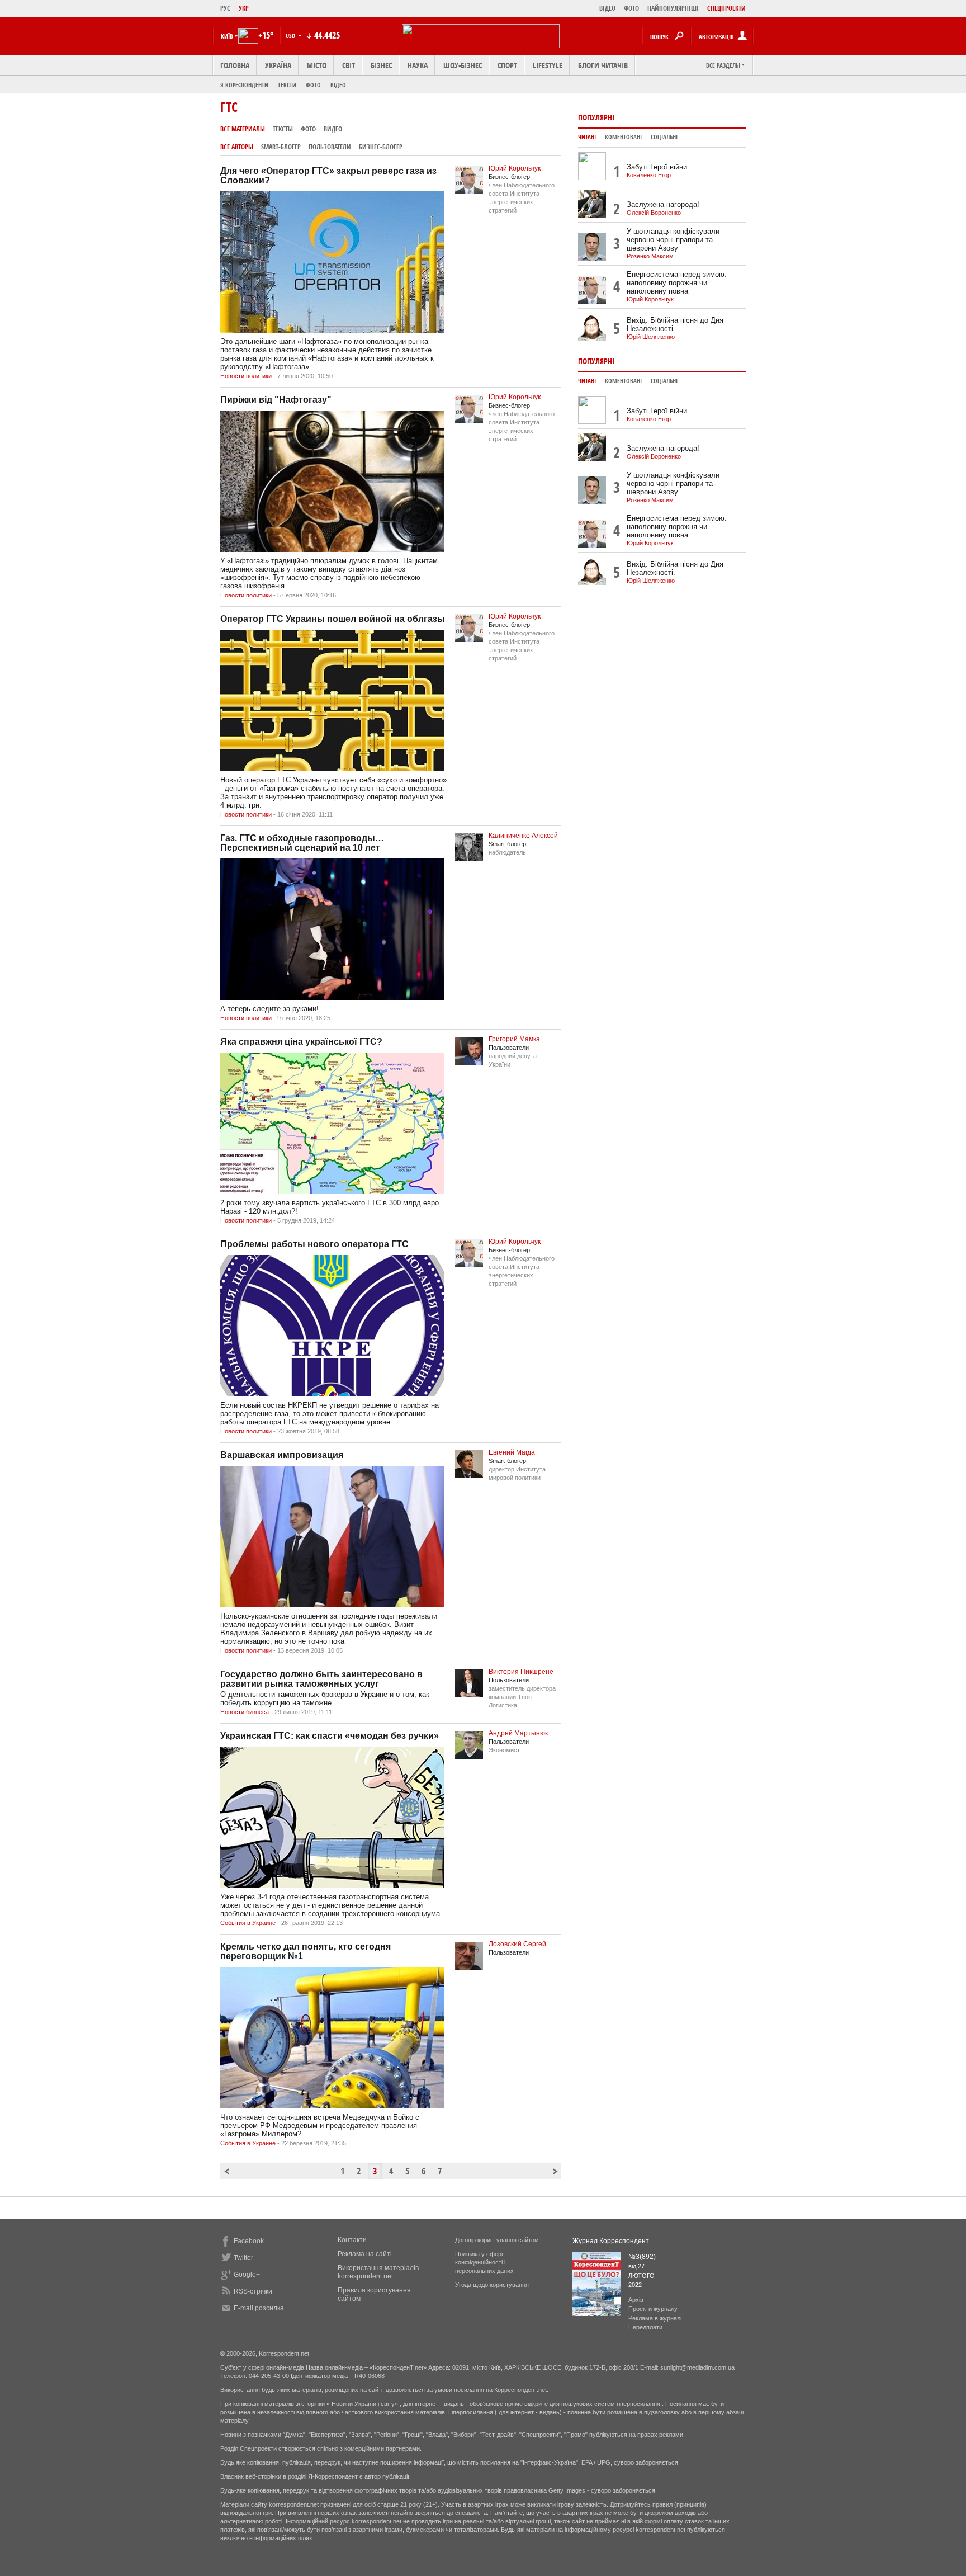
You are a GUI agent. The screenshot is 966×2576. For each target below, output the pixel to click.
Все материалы (243, 129)
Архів (636, 2300)
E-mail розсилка (259, 2308)
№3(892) (642, 2257)
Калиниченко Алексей (523, 836)
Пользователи (330, 147)
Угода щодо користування (492, 2285)
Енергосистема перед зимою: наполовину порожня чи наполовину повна (677, 283)
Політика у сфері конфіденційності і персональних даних (484, 2262)
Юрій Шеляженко (651, 337)
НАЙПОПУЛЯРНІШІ (673, 8)
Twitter (243, 2258)
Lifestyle (548, 65)
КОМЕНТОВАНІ (623, 137)
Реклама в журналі (655, 2318)
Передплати (645, 2327)
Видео (333, 129)
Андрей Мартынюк (518, 1733)
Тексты (283, 129)
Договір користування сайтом (497, 2240)
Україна (278, 65)
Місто (317, 65)
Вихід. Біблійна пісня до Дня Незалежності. (675, 324)
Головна (235, 65)
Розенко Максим (650, 256)
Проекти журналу (653, 2309)
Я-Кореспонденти (244, 85)
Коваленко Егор (649, 175)
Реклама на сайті (365, 2254)
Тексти (287, 85)
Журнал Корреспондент (611, 2241)
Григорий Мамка (514, 1039)
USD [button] (291, 36)
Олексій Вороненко (654, 213)
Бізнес (381, 65)
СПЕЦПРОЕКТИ (726, 8)
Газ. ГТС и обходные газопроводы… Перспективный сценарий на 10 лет (302, 843)
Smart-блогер (281, 147)
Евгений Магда (512, 1452)
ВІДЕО (607, 8)
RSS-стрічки (253, 2291)
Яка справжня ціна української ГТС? (301, 1042)
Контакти (352, 2240)
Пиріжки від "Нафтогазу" (276, 400)
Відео (338, 85)
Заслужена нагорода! (663, 204)
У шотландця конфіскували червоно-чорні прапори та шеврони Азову (673, 240)
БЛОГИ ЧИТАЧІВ (603, 65)
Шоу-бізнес (463, 65)
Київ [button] (227, 36)
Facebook (249, 2241)
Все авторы (237, 147)
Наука (418, 65)
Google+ (247, 2275)
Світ (349, 65)
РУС (225, 8)
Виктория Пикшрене (521, 1672)
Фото (313, 85)
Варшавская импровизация (282, 1455)
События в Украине (248, 1923)
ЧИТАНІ (587, 137)
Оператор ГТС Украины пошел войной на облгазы (333, 619)
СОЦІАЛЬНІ (664, 137)
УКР (244, 8)
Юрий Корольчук (515, 168)
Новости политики (246, 376)
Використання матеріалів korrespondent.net (378, 2272)
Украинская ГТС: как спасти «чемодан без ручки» (330, 1736)
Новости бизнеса (245, 1712)
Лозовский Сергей (517, 1944)
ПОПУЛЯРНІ (596, 117)
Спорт (507, 65)
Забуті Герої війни (657, 167)
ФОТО (631, 8)
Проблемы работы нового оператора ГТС (314, 1244)
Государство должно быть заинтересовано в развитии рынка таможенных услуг (321, 1679)
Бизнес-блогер (381, 147)
